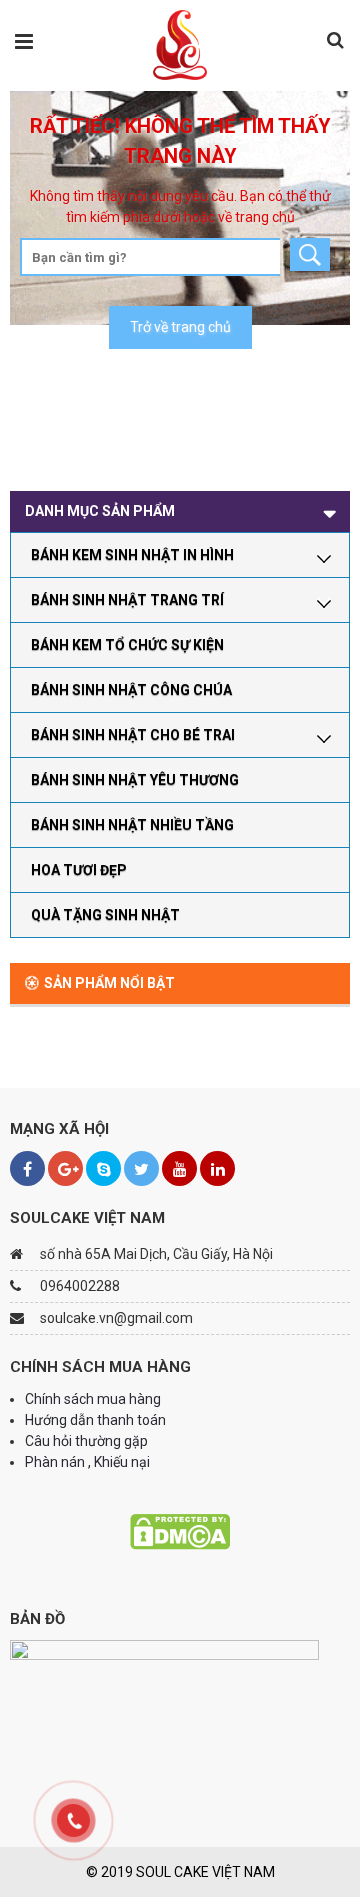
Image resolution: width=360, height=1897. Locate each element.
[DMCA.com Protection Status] (180, 1530)
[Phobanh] (180, 44)
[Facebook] (27, 1168)
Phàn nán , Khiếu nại (89, 1462)
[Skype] (103, 1168)
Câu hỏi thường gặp (86, 1441)
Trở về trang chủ (180, 327)
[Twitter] (141, 1168)
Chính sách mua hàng (93, 1399)
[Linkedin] (217, 1168)
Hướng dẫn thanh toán (97, 1420)
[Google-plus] (65, 1168)
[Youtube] (179, 1168)
